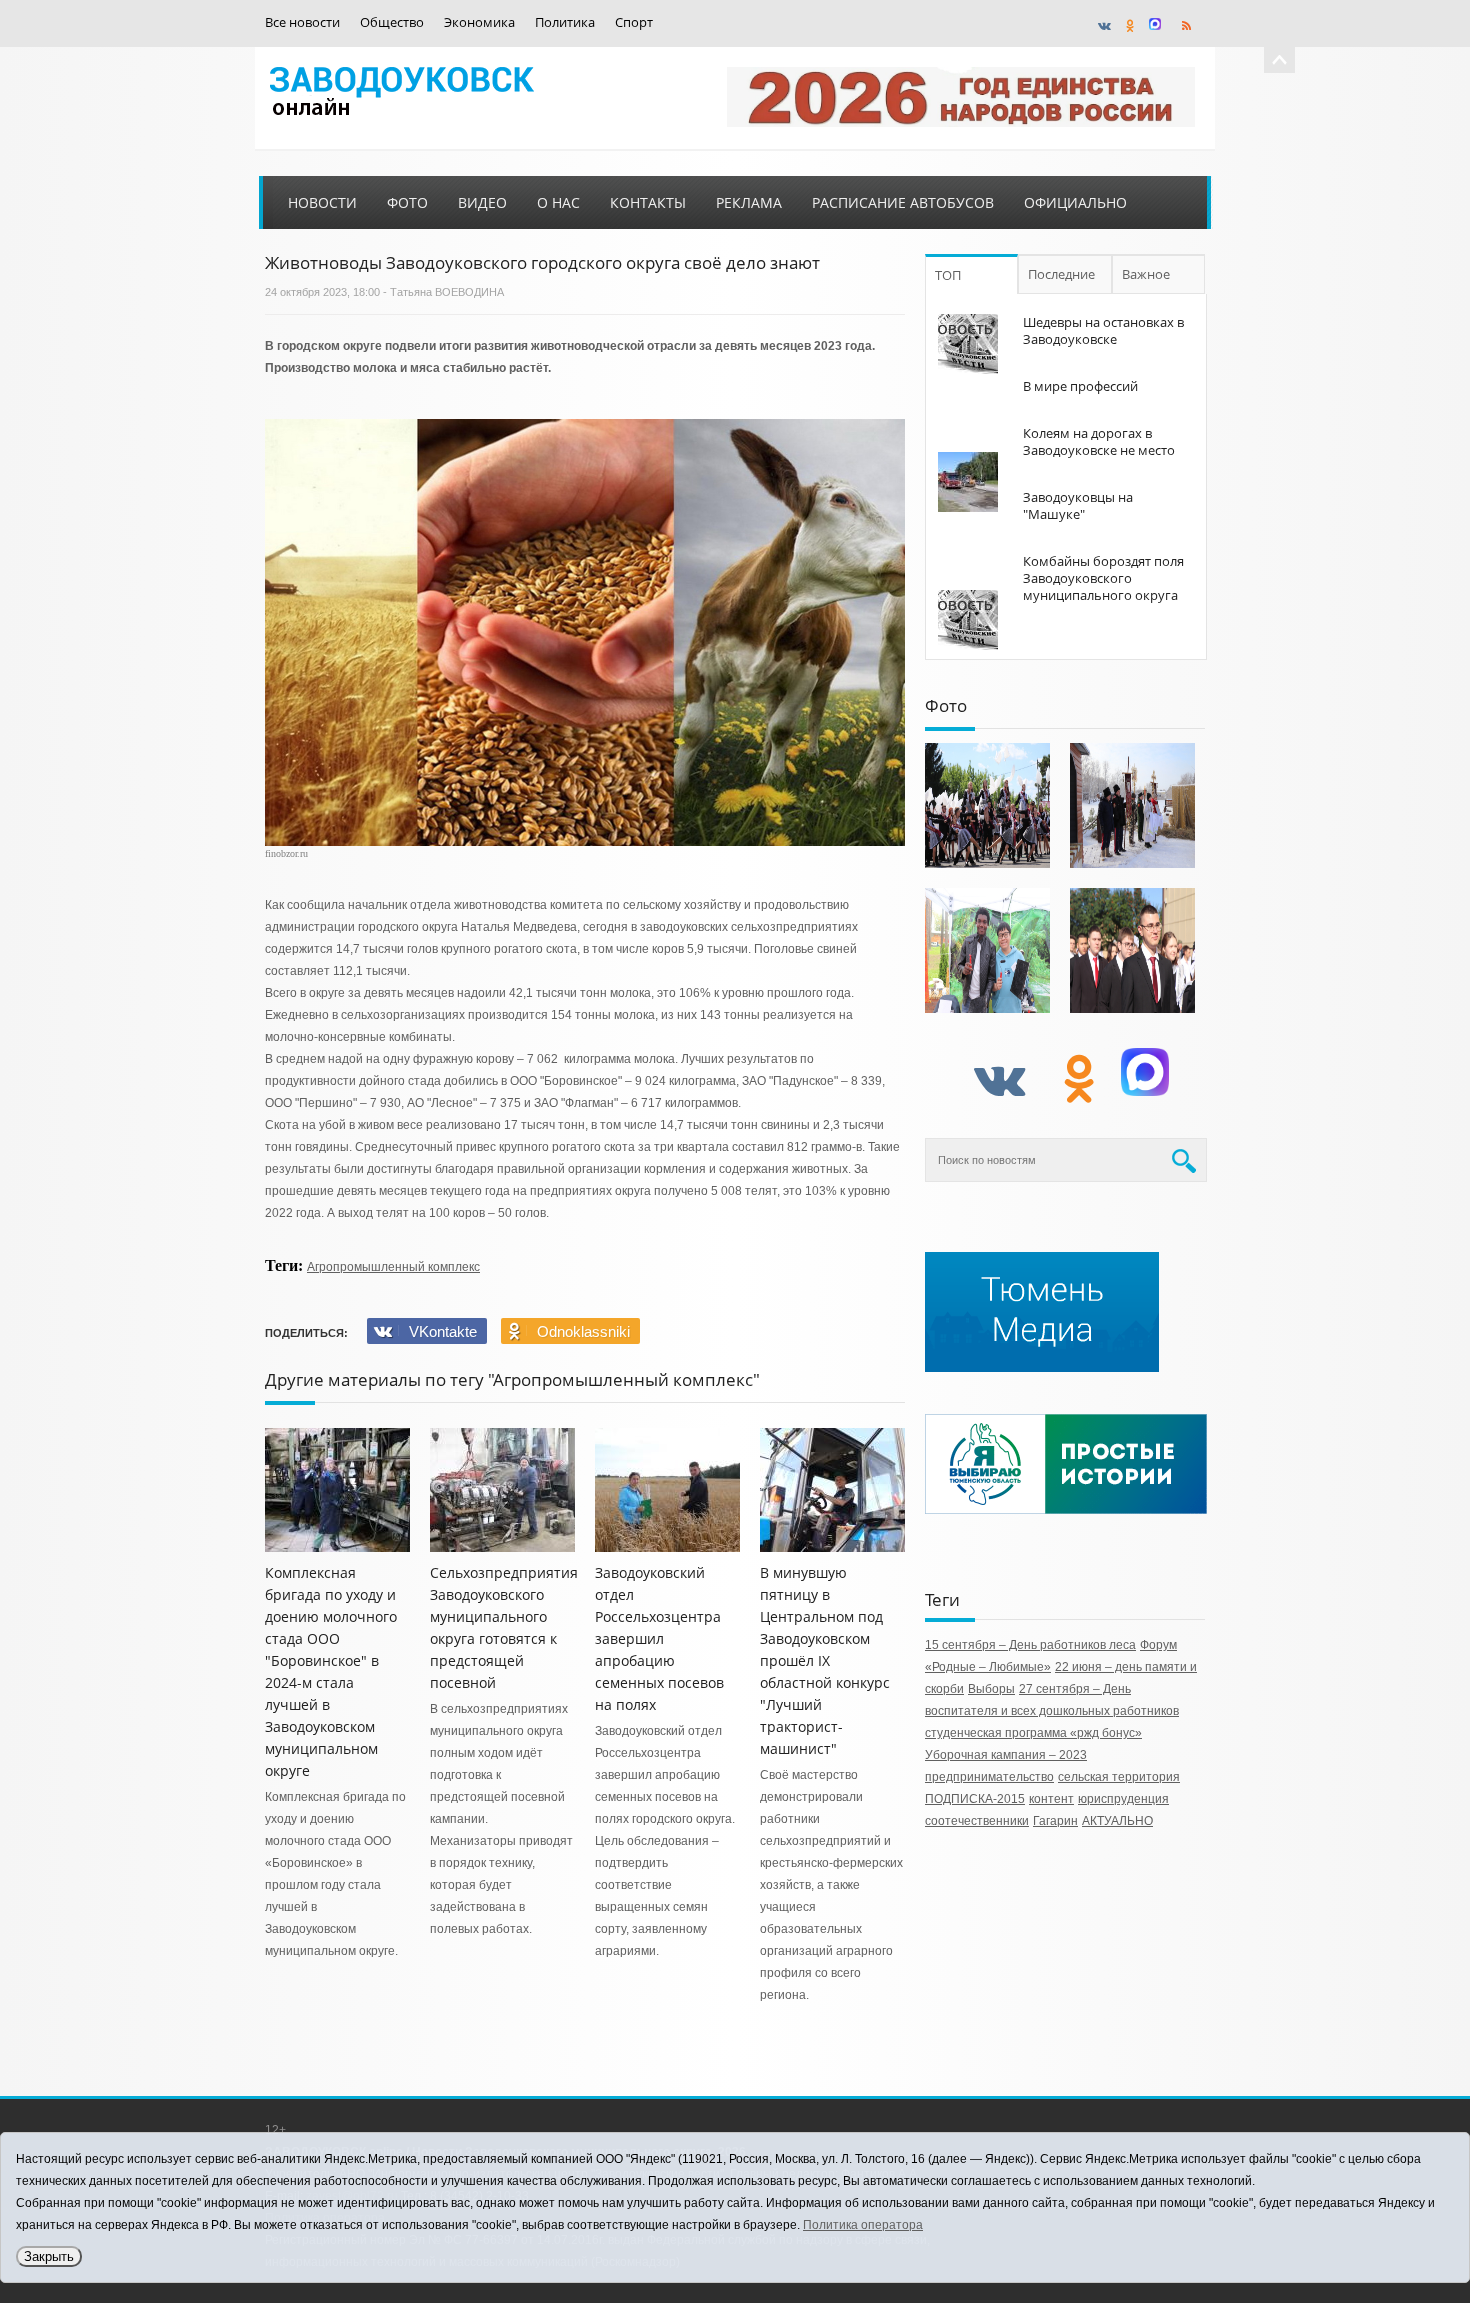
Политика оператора (863, 2225)
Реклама (749, 202)
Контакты (648, 202)
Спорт (634, 22)
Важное (1146, 274)
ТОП (948, 275)
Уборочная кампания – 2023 (1006, 1755)
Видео (482, 202)
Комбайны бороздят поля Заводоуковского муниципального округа (1103, 578)
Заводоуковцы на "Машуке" (1078, 505)
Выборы (991, 1689)
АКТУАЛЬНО (1117, 1821)
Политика (565, 22)
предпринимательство (989, 1777)
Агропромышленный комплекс (393, 1267)
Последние (1061, 274)
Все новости (302, 22)
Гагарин (1055, 1821)
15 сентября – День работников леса (1030, 1645)
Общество (392, 22)
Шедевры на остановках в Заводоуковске (1103, 330)
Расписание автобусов (903, 202)
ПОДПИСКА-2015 (975, 1799)
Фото (407, 202)
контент (1051, 1799)
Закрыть (49, 2256)
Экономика (479, 22)
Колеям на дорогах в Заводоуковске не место (1099, 441)
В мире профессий (1080, 386)
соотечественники (977, 1821)
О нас (558, 202)
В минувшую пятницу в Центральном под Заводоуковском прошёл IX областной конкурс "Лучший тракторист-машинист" (825, 1660)
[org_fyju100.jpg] (987, 805)
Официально (1075, 202)
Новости (322, 202)
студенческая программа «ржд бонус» (1033, 1733)
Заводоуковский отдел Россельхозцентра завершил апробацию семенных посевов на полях (659, 1638)
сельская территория (1119, 1777)
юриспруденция (1123, 1799)
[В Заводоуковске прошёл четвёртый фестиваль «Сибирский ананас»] (987, 950)
